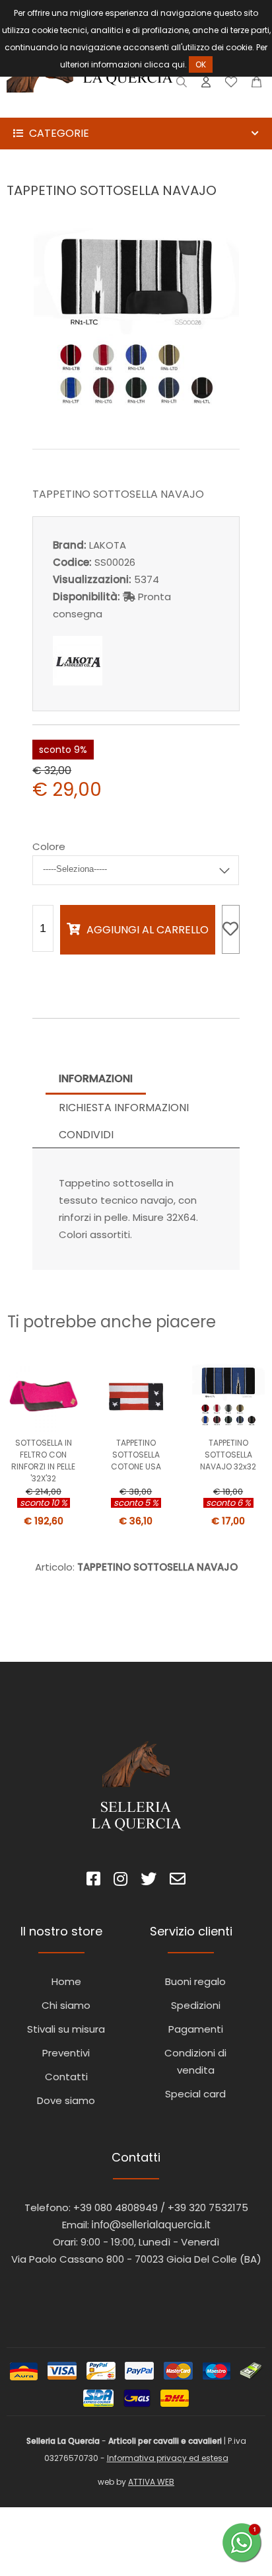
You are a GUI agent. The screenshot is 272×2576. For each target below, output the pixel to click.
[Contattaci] (256, 85)
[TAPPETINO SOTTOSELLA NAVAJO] (136, 420)
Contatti (66, 2077)
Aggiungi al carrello (148, 930)
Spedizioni (196, 2005)
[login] (206, 85)
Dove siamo (66, 2100)
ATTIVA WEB (151, 2482)
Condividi (86, 1135)
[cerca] (182, 85)
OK (201, 64)
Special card (195, 2094)
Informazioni (96, 1078)
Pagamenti (196, 2029)
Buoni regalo (195, 1981)
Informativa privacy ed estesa (168, 2458)
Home (66, 1981)
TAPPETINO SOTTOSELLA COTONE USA (136, 1455)
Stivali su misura (66, 2029)
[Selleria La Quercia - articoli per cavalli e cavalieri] (90, 109)
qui (178, 64)
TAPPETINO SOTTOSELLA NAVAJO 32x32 (228, 1455)
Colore (49, 846)
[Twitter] (149, 1881)
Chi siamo (66, 2005)
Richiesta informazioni (124, 1108)
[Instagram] (120, 1881)
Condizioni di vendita (195, 2061)
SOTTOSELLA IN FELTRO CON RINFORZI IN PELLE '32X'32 (43, 1461)
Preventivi (66, 2053)
